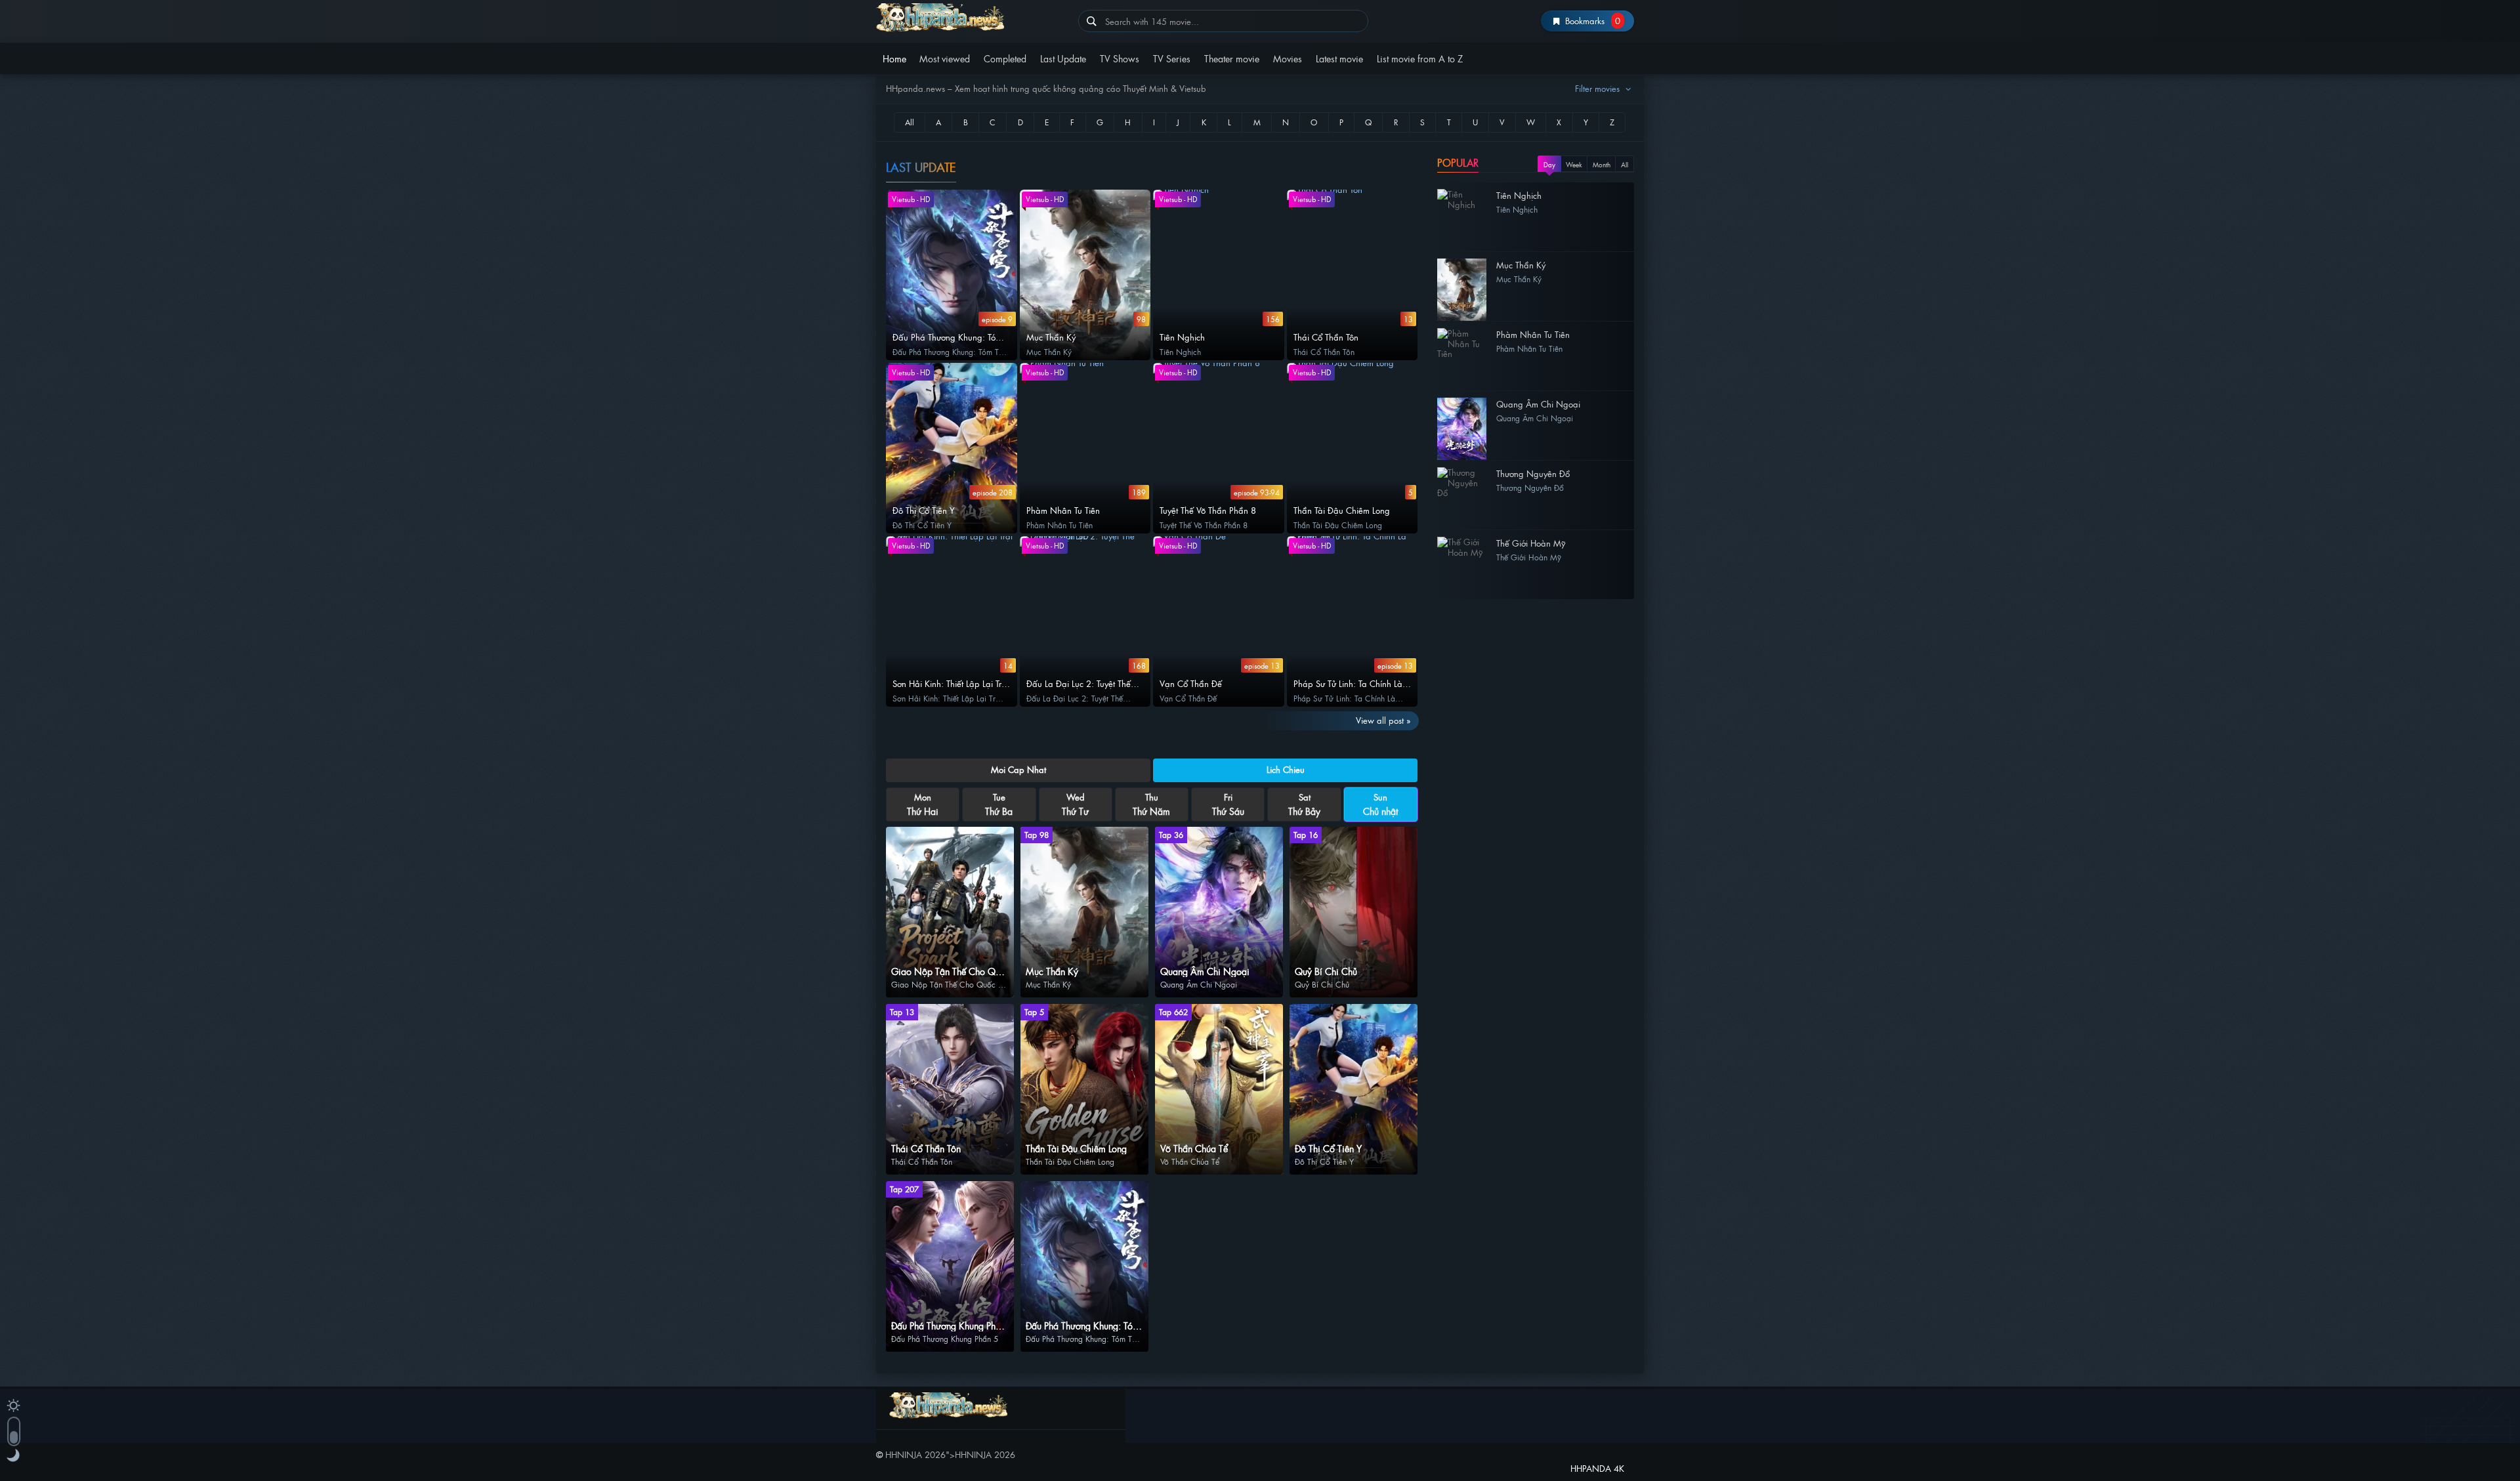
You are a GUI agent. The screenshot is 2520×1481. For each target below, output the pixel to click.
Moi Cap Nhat (1018, 769)
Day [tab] (1549, 164)
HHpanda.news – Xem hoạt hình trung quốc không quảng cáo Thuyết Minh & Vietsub (972, 18)
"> (950, 1454)
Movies (1288, 58)
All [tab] (1625, 164)
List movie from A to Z (1420, 58)
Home (894, 58)
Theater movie (1232, 58)
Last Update (1063, 58)
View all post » (1383, 720)
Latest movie (1339, 58)
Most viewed (945, 58)
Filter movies (1599, 88)
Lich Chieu (1286, 769)
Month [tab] (1602, 164)
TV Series (1172, 58)
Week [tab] (1574, 164)
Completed (1005, 58)
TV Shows (1120, 58)
